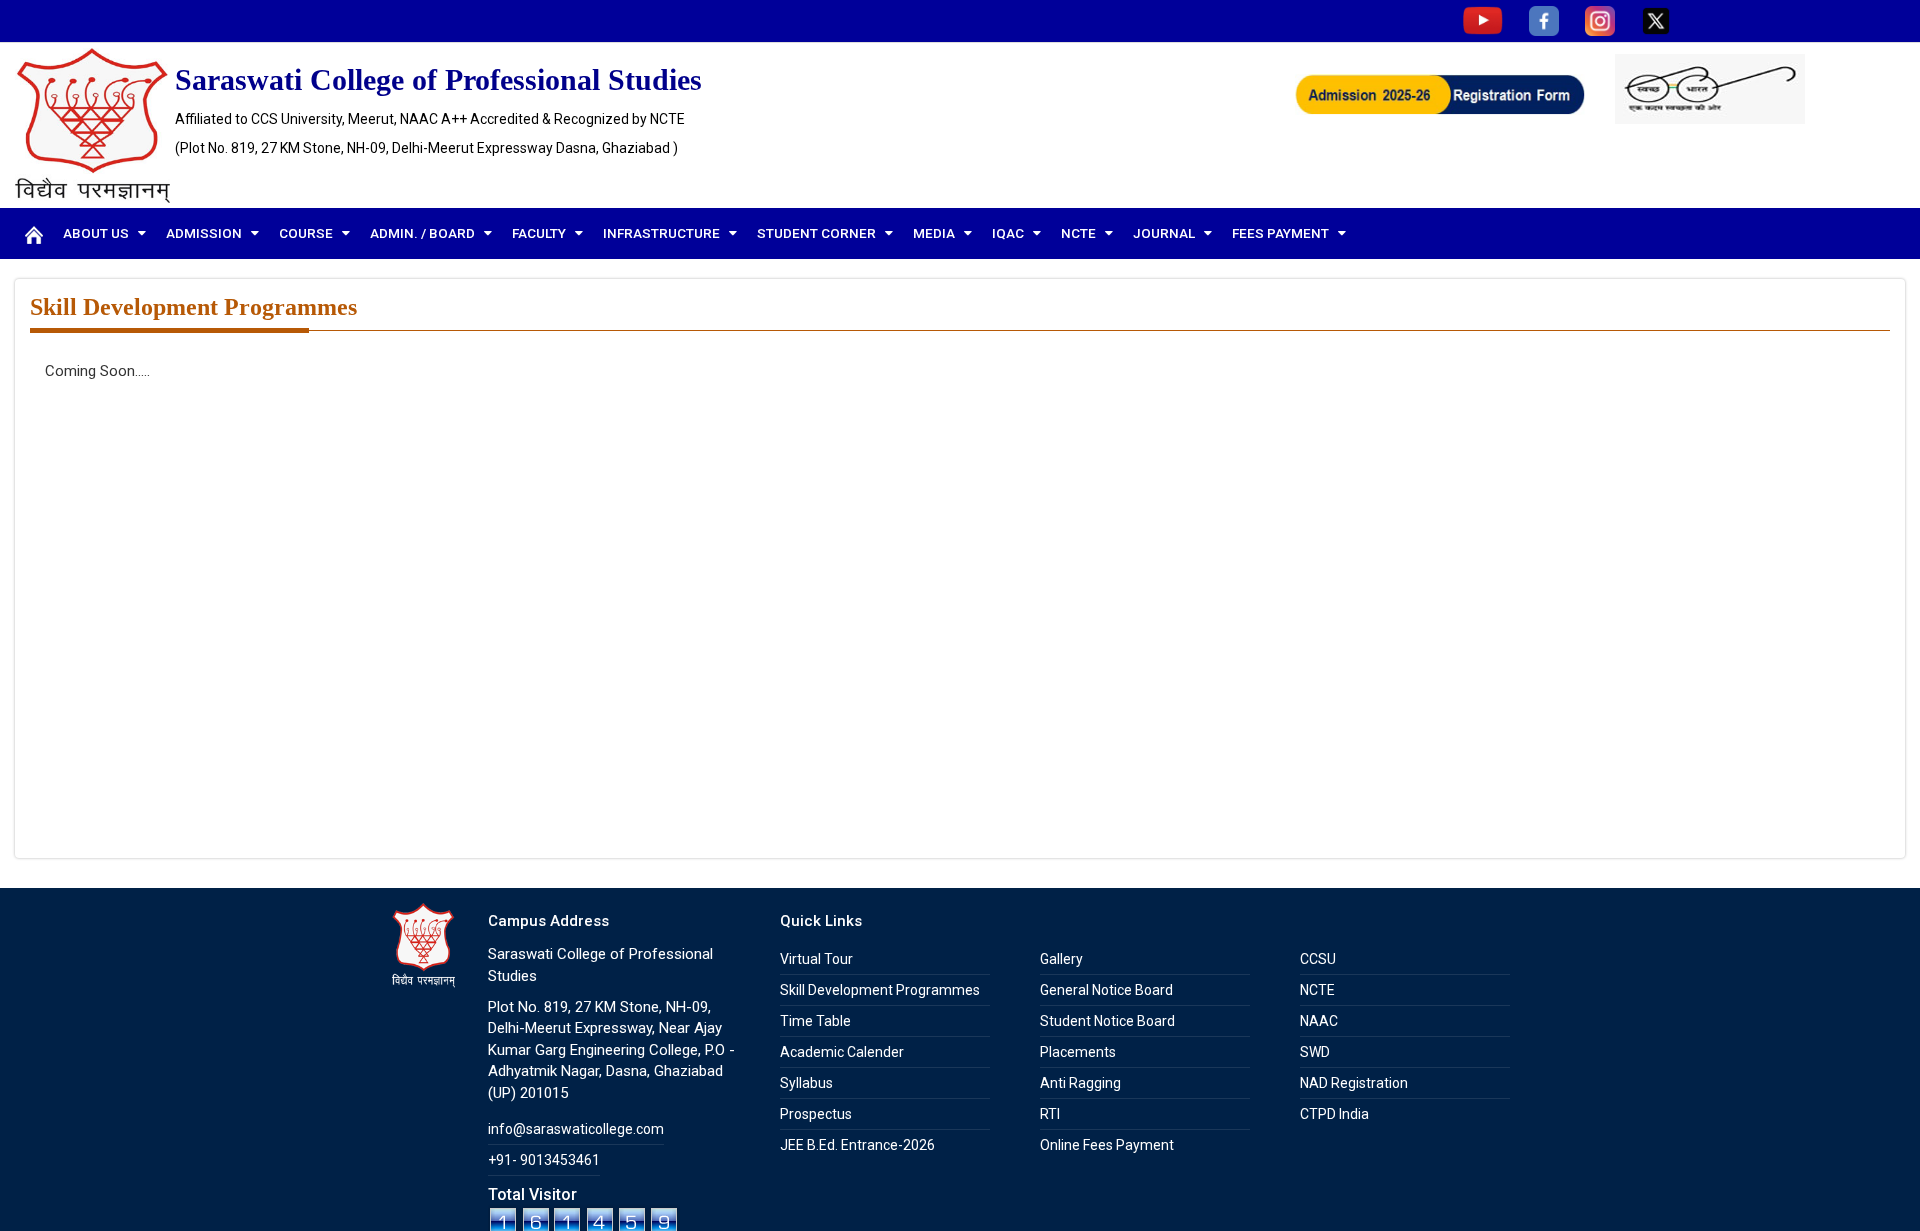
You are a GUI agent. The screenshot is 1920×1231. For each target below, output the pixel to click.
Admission (205, 233)
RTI (1050, 1114)
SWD (1315, 1052)
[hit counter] (584, 1218)
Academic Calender (842, 1052)
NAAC (1319, 1021)
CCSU (1318, 959)
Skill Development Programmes (880, 990)
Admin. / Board (424, 233)
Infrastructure (663, 233)
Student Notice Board (1107, 1021)
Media (935, 233)
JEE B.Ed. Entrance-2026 (857, 1145)
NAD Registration (1354, 1083)
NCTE (1080, 233)
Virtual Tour (816, 959)
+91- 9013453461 (544, 1160)
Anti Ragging (1080, 1083)
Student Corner (818, 233)
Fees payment (1282, 233)
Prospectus (816, 1114)
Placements (1078, 1052)
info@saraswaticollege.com (576, 1129)
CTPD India (1334, 1114)
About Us (97, 233)
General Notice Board (1106, 990)
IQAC (1009, 233)
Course (307, 233)
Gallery (1061, 959)
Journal (1165, 233)
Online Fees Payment (1107, 1145)
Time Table (815, 1021)
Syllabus (806, 1083)
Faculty (540, 233)
